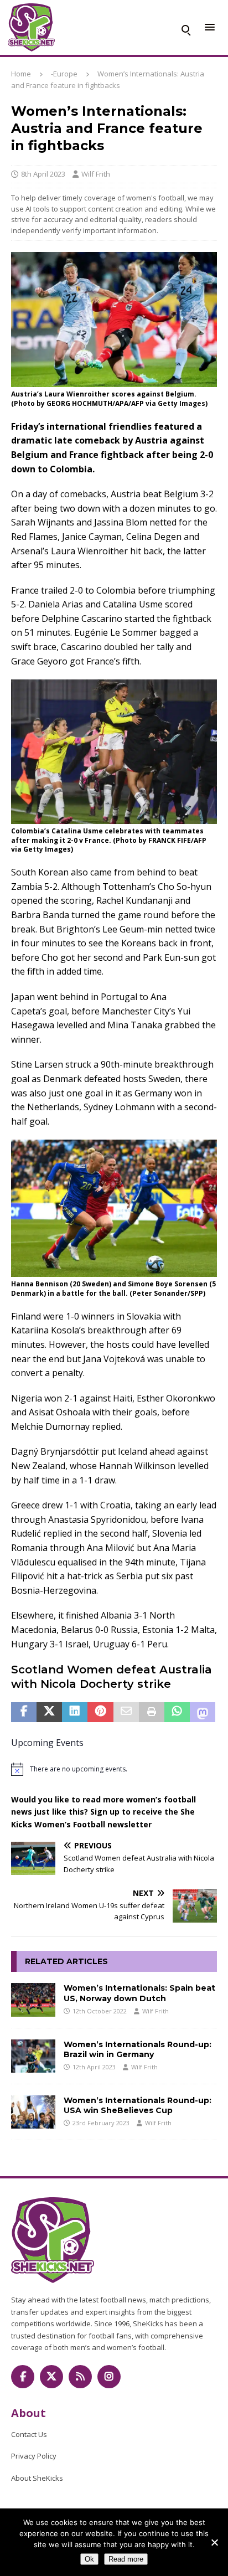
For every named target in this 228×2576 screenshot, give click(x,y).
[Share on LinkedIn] (75, 1712)
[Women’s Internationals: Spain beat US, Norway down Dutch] (33, 2000)
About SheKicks (37, 2478)
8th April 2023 (43, 174)
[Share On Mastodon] (203, 1712)
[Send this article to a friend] (126, 1712)
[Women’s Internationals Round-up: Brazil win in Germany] (33, 2056)
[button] (185, 28)
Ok (89, 2559)
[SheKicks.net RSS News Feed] (80, 2377)
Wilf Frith (96, 174)
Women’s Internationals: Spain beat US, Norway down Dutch (139, 1993)
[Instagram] (109, 2377)
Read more (126, 2559)
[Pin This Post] (100, 1712)
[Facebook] (23, 2377)
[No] (214, 2542)
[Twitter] (51, 2377)
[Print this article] (152, 1712)
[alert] (114, 1769)
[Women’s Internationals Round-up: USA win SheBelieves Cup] (33, 2112)
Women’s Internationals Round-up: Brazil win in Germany (138, 2049)
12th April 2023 (94, 2067)
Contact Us (29, 2434)
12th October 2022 (100, 2011)
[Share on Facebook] (24, 1712)
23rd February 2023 (101, 2123)
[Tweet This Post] (49, 1712)
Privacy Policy (34, 2456)
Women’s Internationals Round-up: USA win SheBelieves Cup (138, 2105)
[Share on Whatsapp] (177, 1712)
